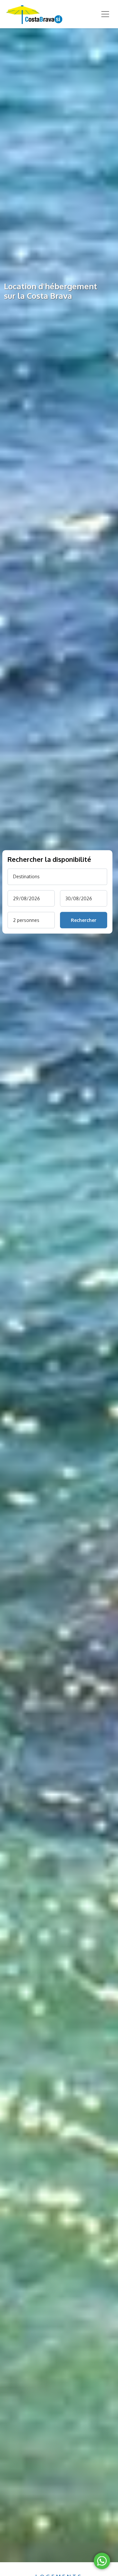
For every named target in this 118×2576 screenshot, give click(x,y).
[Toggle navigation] (105, 14)
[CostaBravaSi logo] (33, 14)
